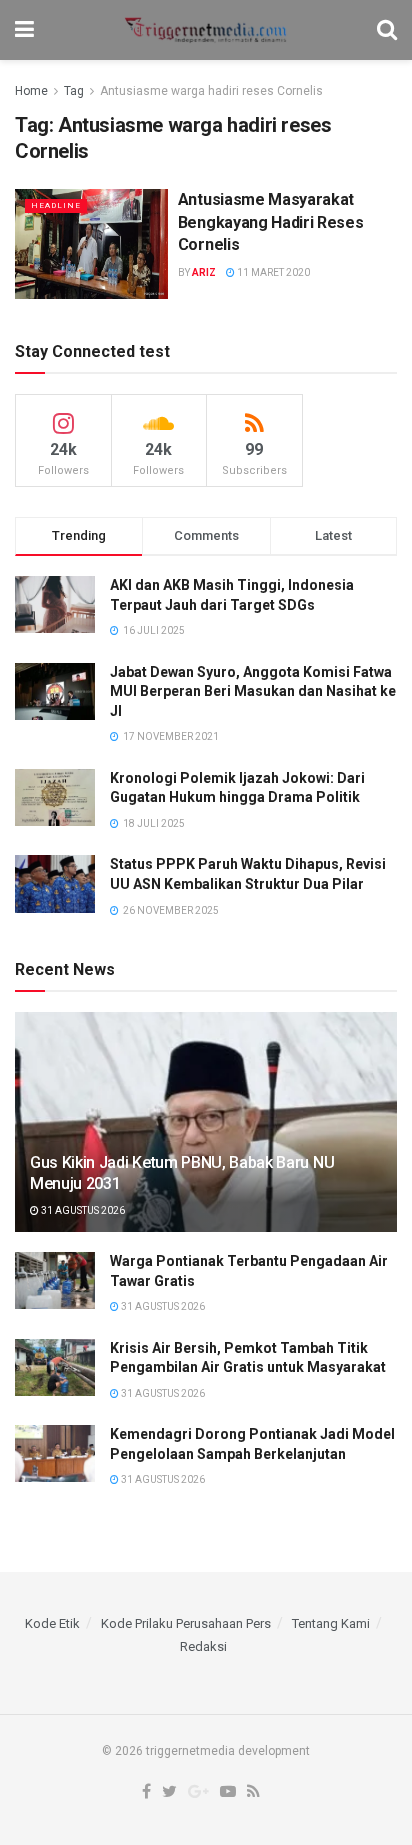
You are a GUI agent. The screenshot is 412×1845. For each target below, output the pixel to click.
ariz (204, 272)
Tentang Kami (331, 1623)
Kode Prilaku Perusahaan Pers (186, 1623)
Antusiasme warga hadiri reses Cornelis (211, 91)
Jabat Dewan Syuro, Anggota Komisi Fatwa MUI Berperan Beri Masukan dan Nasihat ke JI (253, 691)
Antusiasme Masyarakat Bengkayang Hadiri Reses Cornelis (271, 222)
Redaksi (203, 1646)
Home (31, 91)
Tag (74, 91)
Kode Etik (52, 1623)
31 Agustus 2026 (82, 1210)
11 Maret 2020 (272, 272)
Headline (56, 205)
